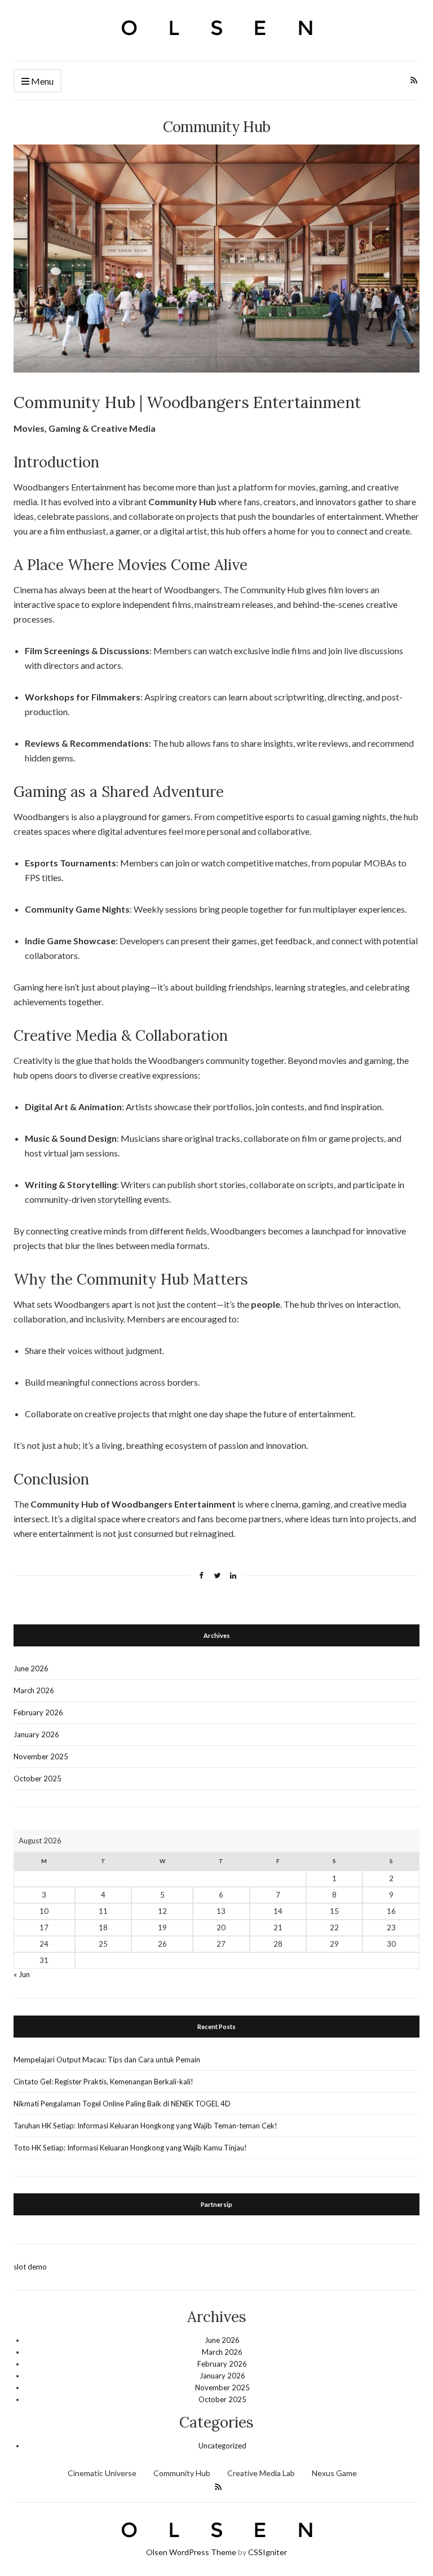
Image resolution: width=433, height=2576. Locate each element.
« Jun (22, 1974)
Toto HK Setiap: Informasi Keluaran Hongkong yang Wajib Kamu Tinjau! (130, 2148)
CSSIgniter (268, 2552)
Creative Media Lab (261, 2473)
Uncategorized (222, 2446)
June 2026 (31, 1668)
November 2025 (41, 1756)
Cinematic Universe (102, 2473)
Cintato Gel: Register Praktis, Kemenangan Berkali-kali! (103, 2082)
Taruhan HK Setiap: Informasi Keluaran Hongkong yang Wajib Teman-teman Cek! (145, 2126)
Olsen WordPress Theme (191, 2552)
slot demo (30, 2267)
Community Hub (182, 2473)
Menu (41, 81)
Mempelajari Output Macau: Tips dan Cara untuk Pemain (107, 2060)
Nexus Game (334, 2473)
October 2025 (37, 1778)
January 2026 (36, 1734)
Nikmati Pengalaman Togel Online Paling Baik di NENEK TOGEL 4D (122, 2104)
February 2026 (38, 1712)
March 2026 (34, 1690)
